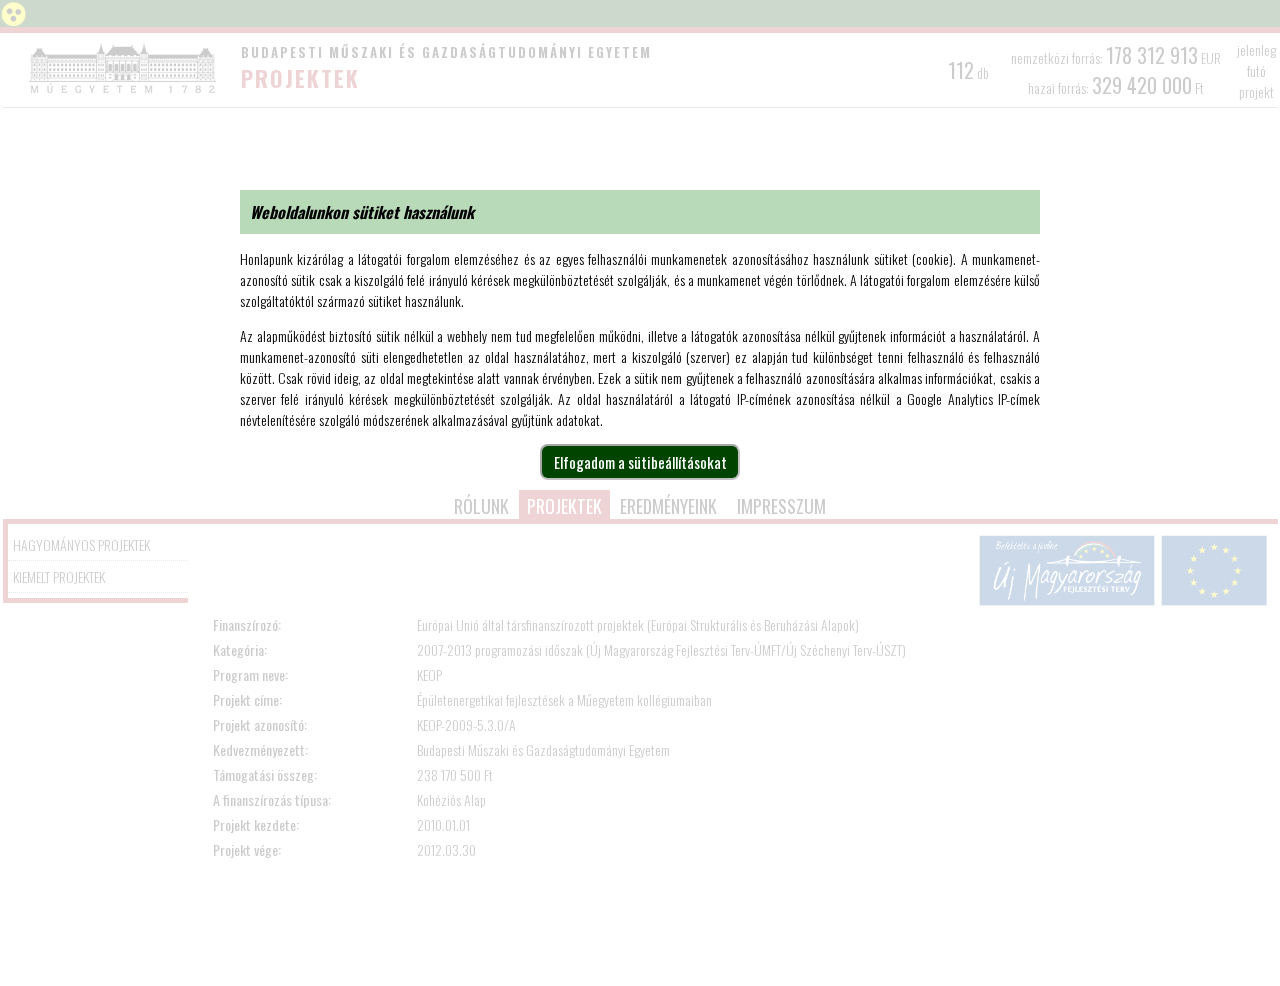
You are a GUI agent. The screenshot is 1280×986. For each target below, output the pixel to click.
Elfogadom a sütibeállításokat (640, 462)
